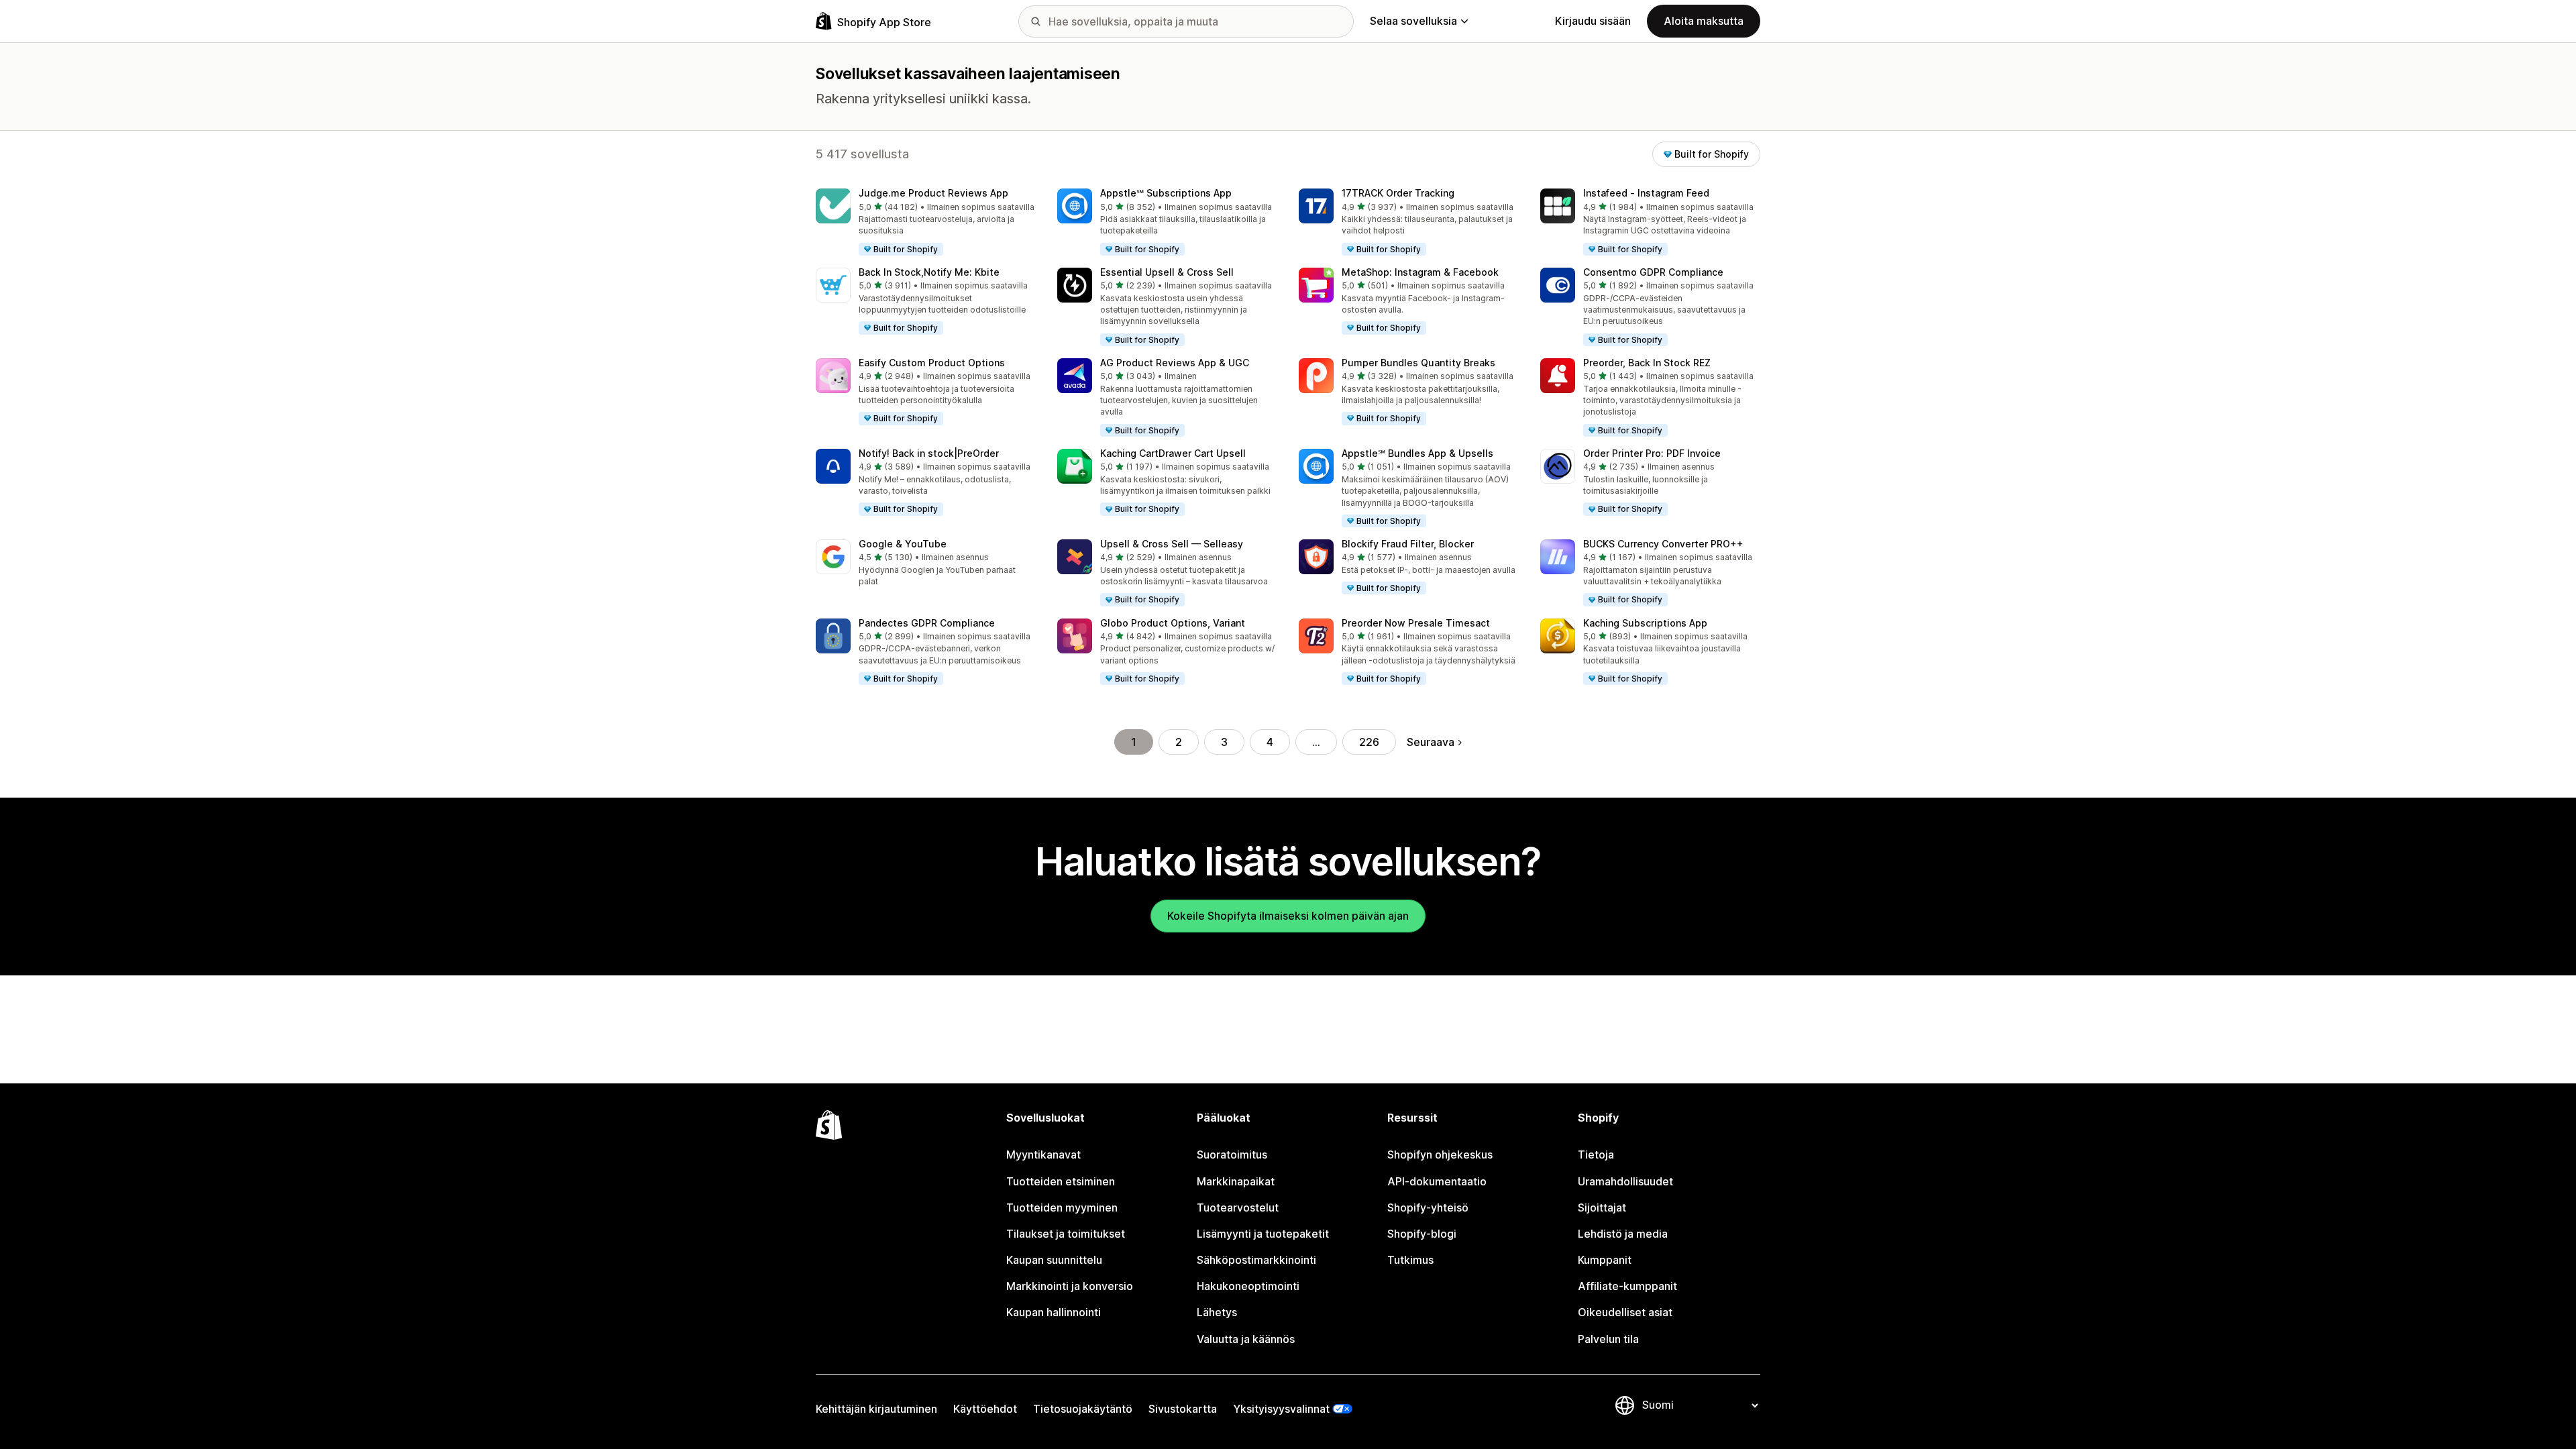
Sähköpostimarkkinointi (1256, 1260)
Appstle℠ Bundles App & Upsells (1417, 453)
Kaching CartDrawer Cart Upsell (1173, 453)
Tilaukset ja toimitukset (1066, 1234)
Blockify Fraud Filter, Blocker (1408, 544)
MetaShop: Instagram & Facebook (1420, 272)
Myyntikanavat (1043, 1155)
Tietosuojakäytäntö (1083, 1409)
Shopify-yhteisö (1428, 1207)
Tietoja (1596, 1155)
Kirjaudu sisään (1593, 21)
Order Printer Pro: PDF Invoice (1652, 453)
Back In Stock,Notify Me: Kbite (929, 272)
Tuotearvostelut (1238, 1207)
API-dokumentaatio (1437, 1181)
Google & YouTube (903, 544)
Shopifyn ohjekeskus (1440, 1155)
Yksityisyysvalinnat (1281, 1409)
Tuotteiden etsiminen (1061, 1181)
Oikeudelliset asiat (1625, 1312)
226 (1369, 742)
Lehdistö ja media (1623, 1234)
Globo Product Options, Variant (1173, 623)
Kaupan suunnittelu (1054, 1260)
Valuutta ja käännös (1246, 1339)
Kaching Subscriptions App (1645, 623)
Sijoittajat (1602, 1207)
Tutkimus (1410, 1260)
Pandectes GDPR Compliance (927, 623)
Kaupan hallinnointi (1054, 1312)
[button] (926, 223)
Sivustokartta (1183, 1409)
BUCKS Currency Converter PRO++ (1663, 544)
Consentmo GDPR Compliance (1653, 272)
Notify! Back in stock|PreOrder (929, 453)
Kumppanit (1605, 1260)
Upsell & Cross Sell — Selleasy (1172, 544)
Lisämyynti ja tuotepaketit (1263, 1234)
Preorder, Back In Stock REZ (1647, 363)
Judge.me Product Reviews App (933, 193)
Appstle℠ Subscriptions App (1166, 193)
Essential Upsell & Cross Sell (1167, 272)
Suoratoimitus (1232, 1155)
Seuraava (1431, 742)
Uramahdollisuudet (1625, 1181)
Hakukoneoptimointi (1248, 1286)
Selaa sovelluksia (1413, 21)
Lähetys (1217, 1312)
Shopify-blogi (1422, 1234)
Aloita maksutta (1704, 21)
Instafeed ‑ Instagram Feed (1646, 193)
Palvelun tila (1608, 1339)
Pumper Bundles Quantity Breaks (1418, 363)
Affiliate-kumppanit (1627, 1286)
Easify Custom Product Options (932, 363)
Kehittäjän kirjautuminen (876, 1409)
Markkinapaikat (1236, 1181)
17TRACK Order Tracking (1398, 193)
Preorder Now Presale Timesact (1416, 623)
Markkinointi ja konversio (1070, 1286)
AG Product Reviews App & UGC (1175, 363)
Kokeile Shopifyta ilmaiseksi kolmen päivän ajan (1288, 916)
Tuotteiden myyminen (1062, 1207)
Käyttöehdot (985, 1409)
